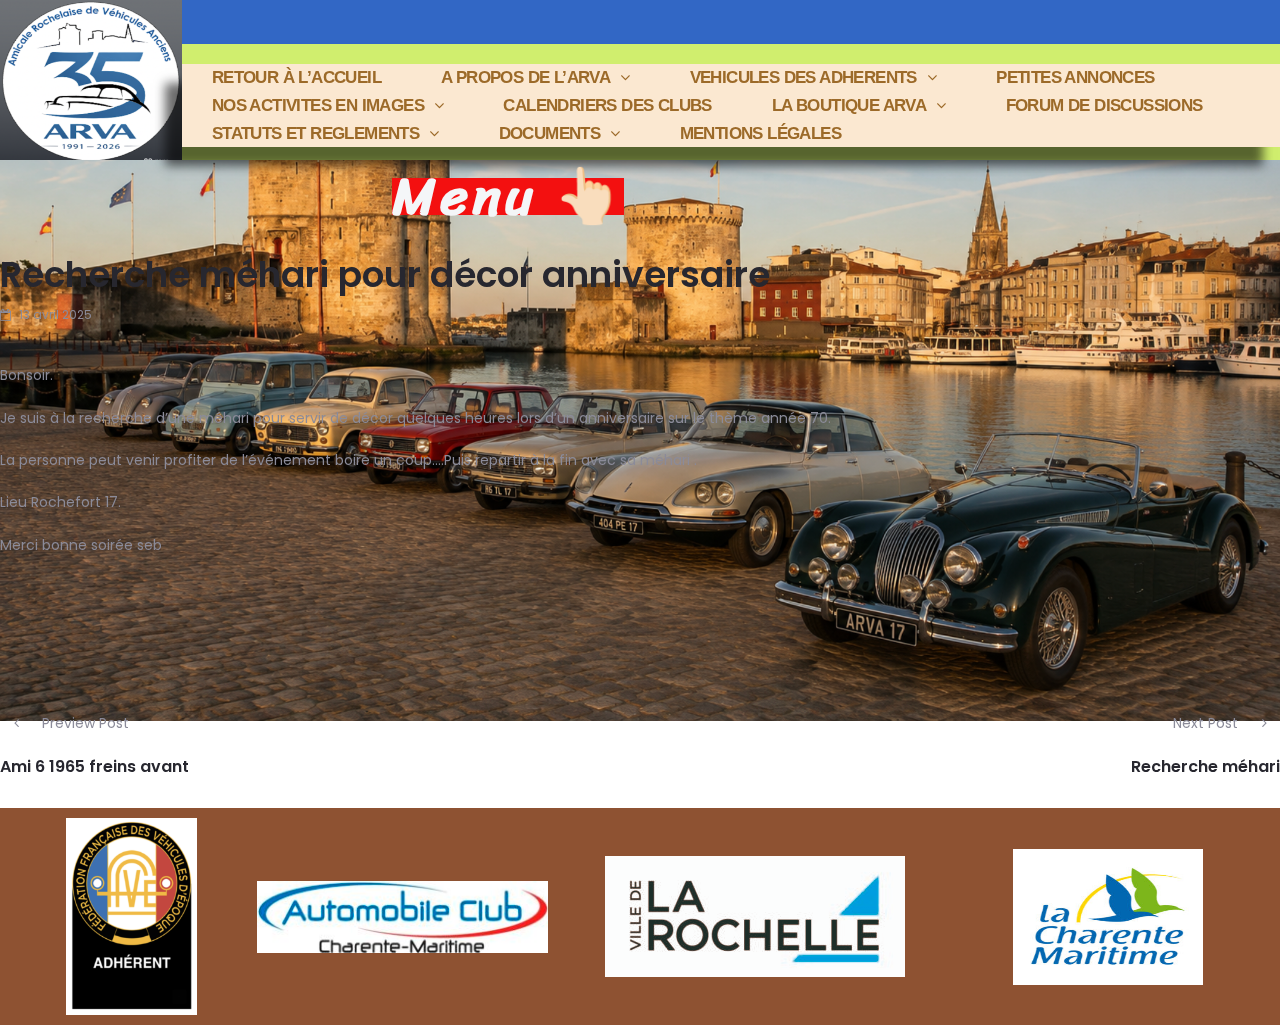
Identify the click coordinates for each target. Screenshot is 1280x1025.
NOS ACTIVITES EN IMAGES (318, 105)
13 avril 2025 (55, 314)
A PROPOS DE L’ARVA (525, 77)
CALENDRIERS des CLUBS (607, 105)
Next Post (1205, 723)
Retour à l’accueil (296, 77)
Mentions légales (760, 133)
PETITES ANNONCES (1075, 77)
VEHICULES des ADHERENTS (803, 77)
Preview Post (85, 723)
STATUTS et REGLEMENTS (315, 133)
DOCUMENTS (550, 133)
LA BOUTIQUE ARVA (849, 105)
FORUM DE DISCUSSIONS (1104, 105)
